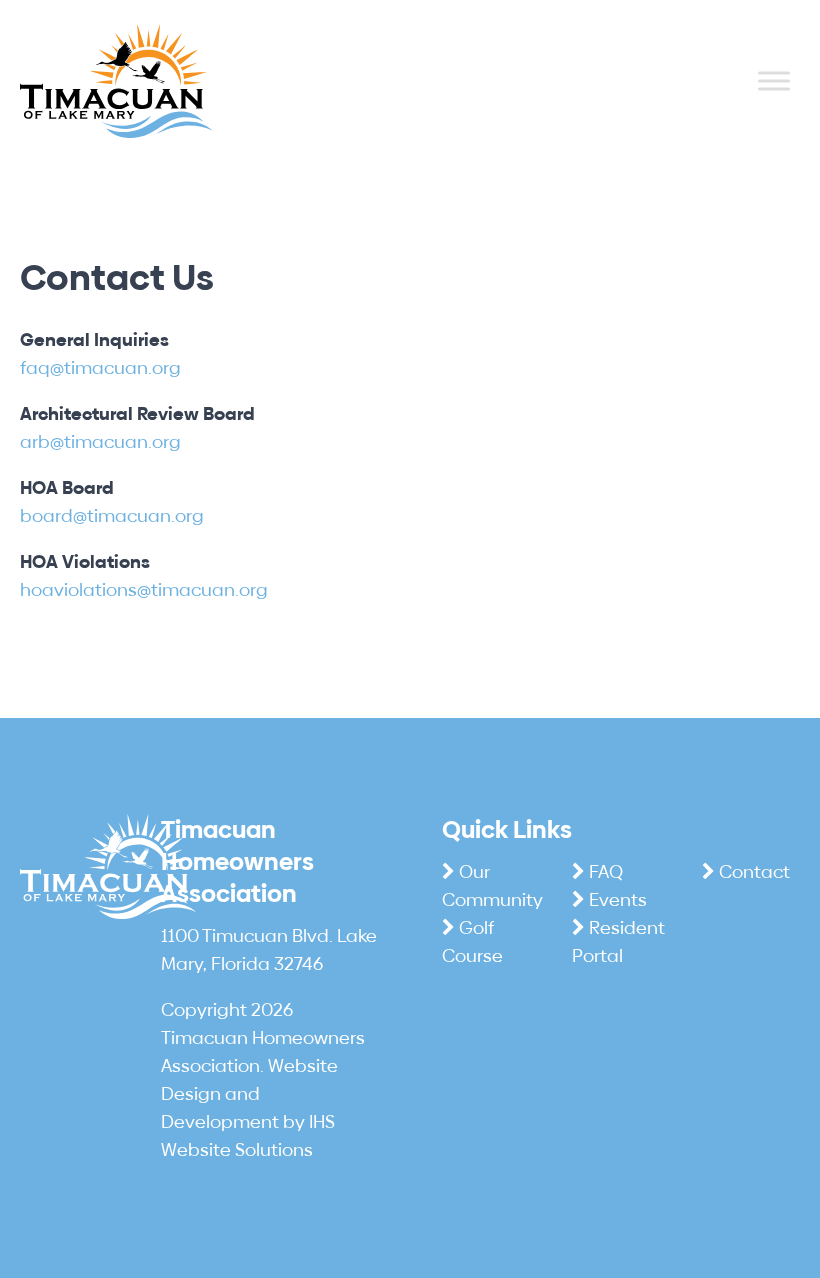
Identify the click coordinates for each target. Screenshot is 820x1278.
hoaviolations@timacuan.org (144, 589)
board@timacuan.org (112, 515)
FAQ (606, 871)
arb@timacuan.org (100, 441)
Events (618, 899)
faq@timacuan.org (100, 367)
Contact (754, 871)
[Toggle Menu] (774, 81)
